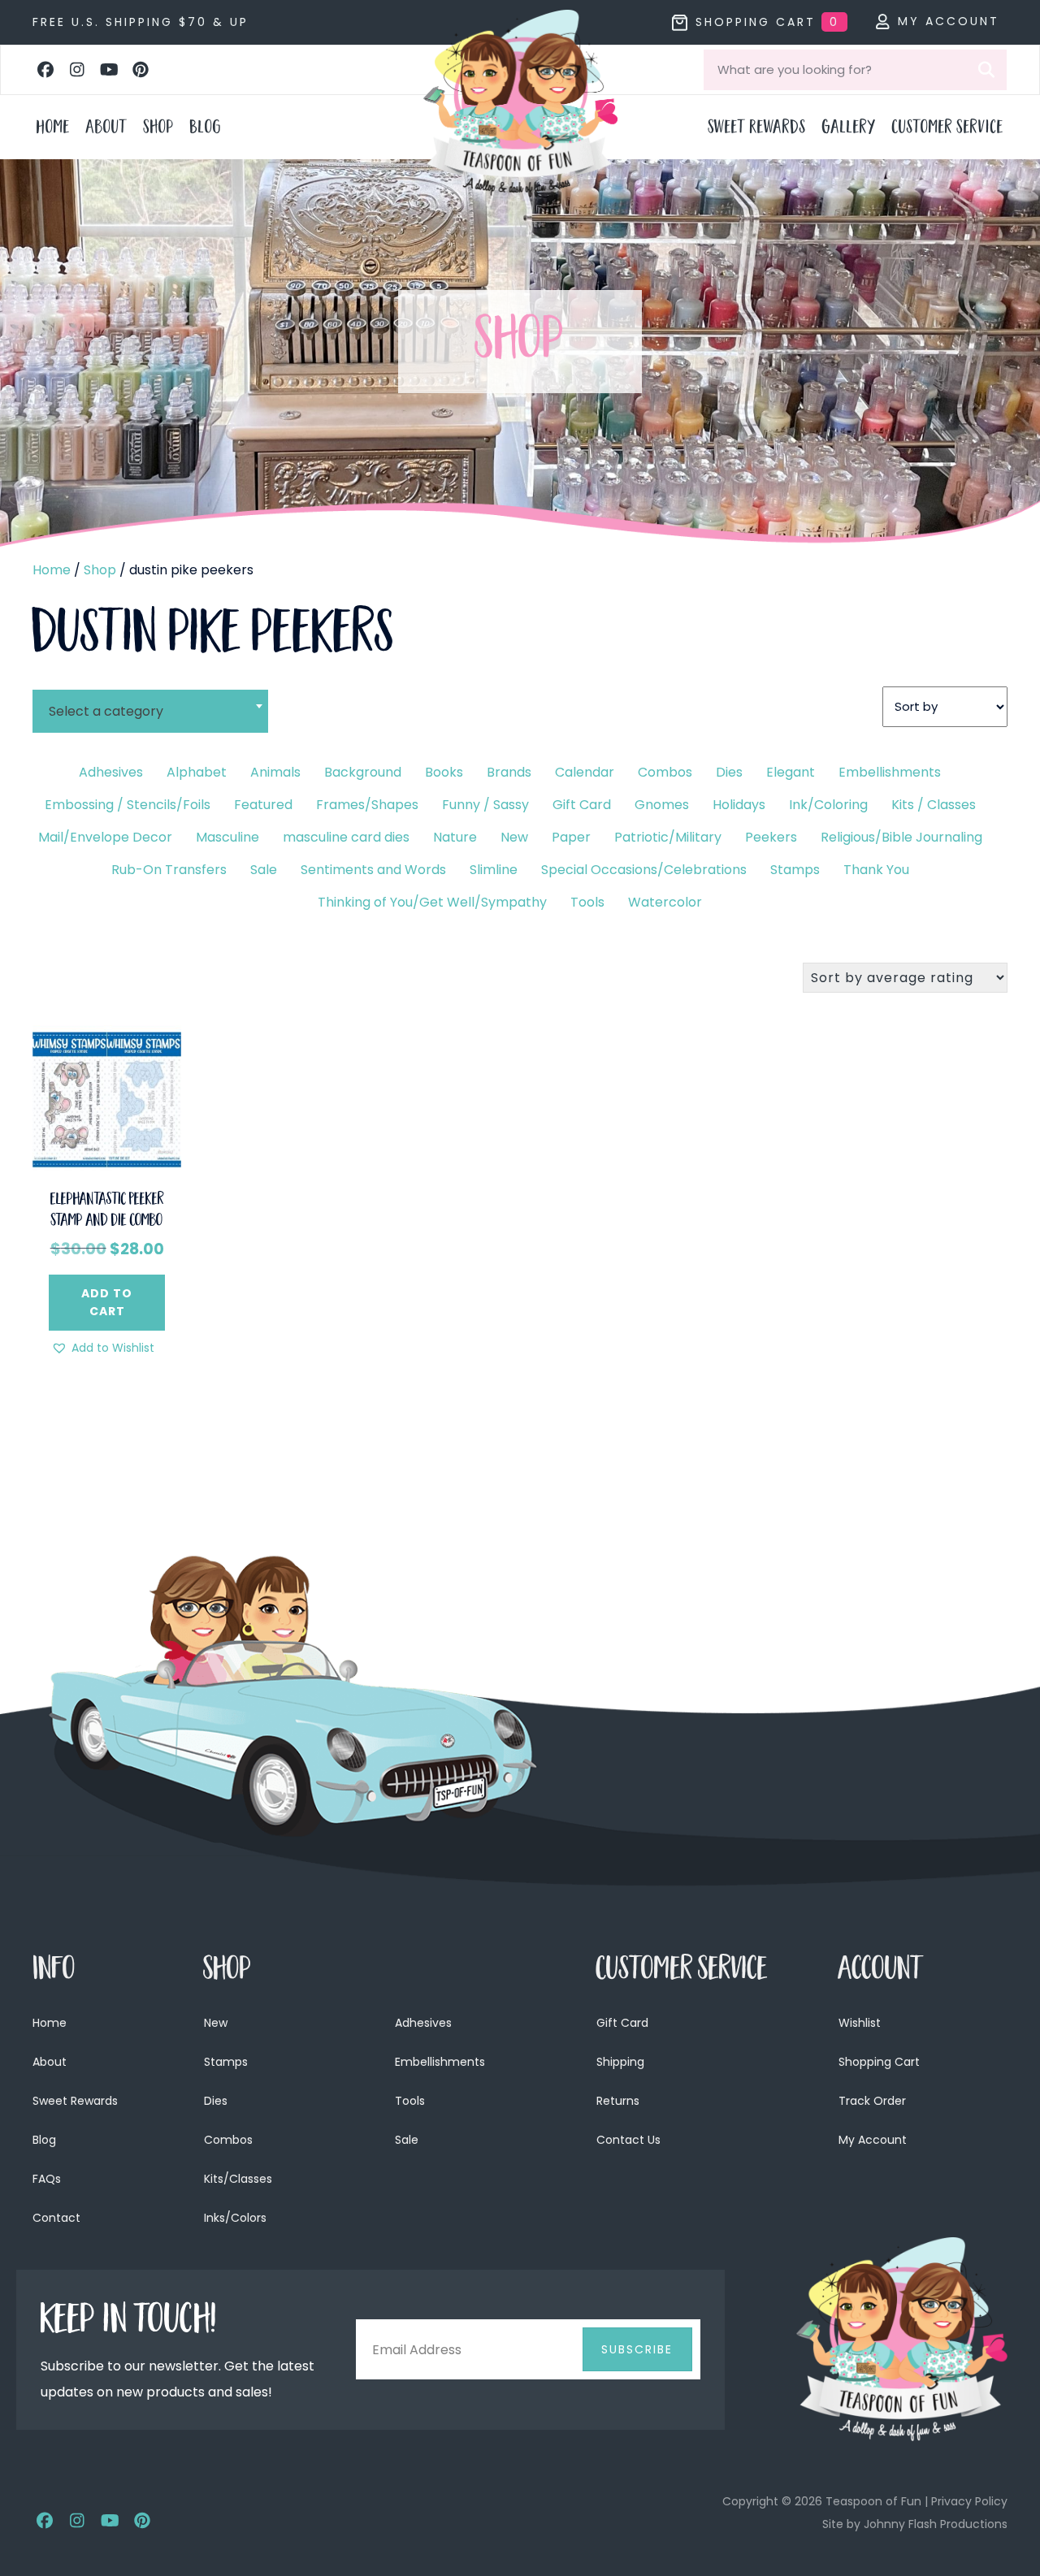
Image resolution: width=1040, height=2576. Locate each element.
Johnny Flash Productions (936, 2524)
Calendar (585, 772)
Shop (100, 570)
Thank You (876, 870)
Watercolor (665, 902)
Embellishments (890, 772)
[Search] (986, 70)
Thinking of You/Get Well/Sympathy (432, 902)
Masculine (227, 837)
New (514, 837)
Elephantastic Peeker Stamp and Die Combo (107, 1211)
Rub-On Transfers (169, 870)
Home (52, 570)
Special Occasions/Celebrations (644, 870)
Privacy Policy (969, 2501)
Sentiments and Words (373, 870)
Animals (275, 772)
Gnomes (662, 805)
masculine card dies (346, 837)
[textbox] (150, 711)
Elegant (791, 772)
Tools (587, 902)
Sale (264, 870)
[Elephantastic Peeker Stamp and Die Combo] (107, 1099)
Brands (509, 772)
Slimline (494, 870)
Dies (729, 772)
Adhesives (111, 772)
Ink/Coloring (828, 805)
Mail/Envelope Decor (105, 837)
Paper (571, 837)
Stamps (795, 870)
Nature (455, 837)
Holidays (739, 805)
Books (444, 772)
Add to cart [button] (107, 1302)
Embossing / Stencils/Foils (128, 805)
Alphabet (197, 772)
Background (363, 772)
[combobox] (150, 701)
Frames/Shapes (367, 805)
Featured (263, 805)
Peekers (771, 837)
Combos (665, 772)
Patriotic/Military (668, 837)
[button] (45, 70)
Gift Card (582, 805)
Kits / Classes (934, 805)
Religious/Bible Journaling (901, 837)
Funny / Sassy (485, 805)
